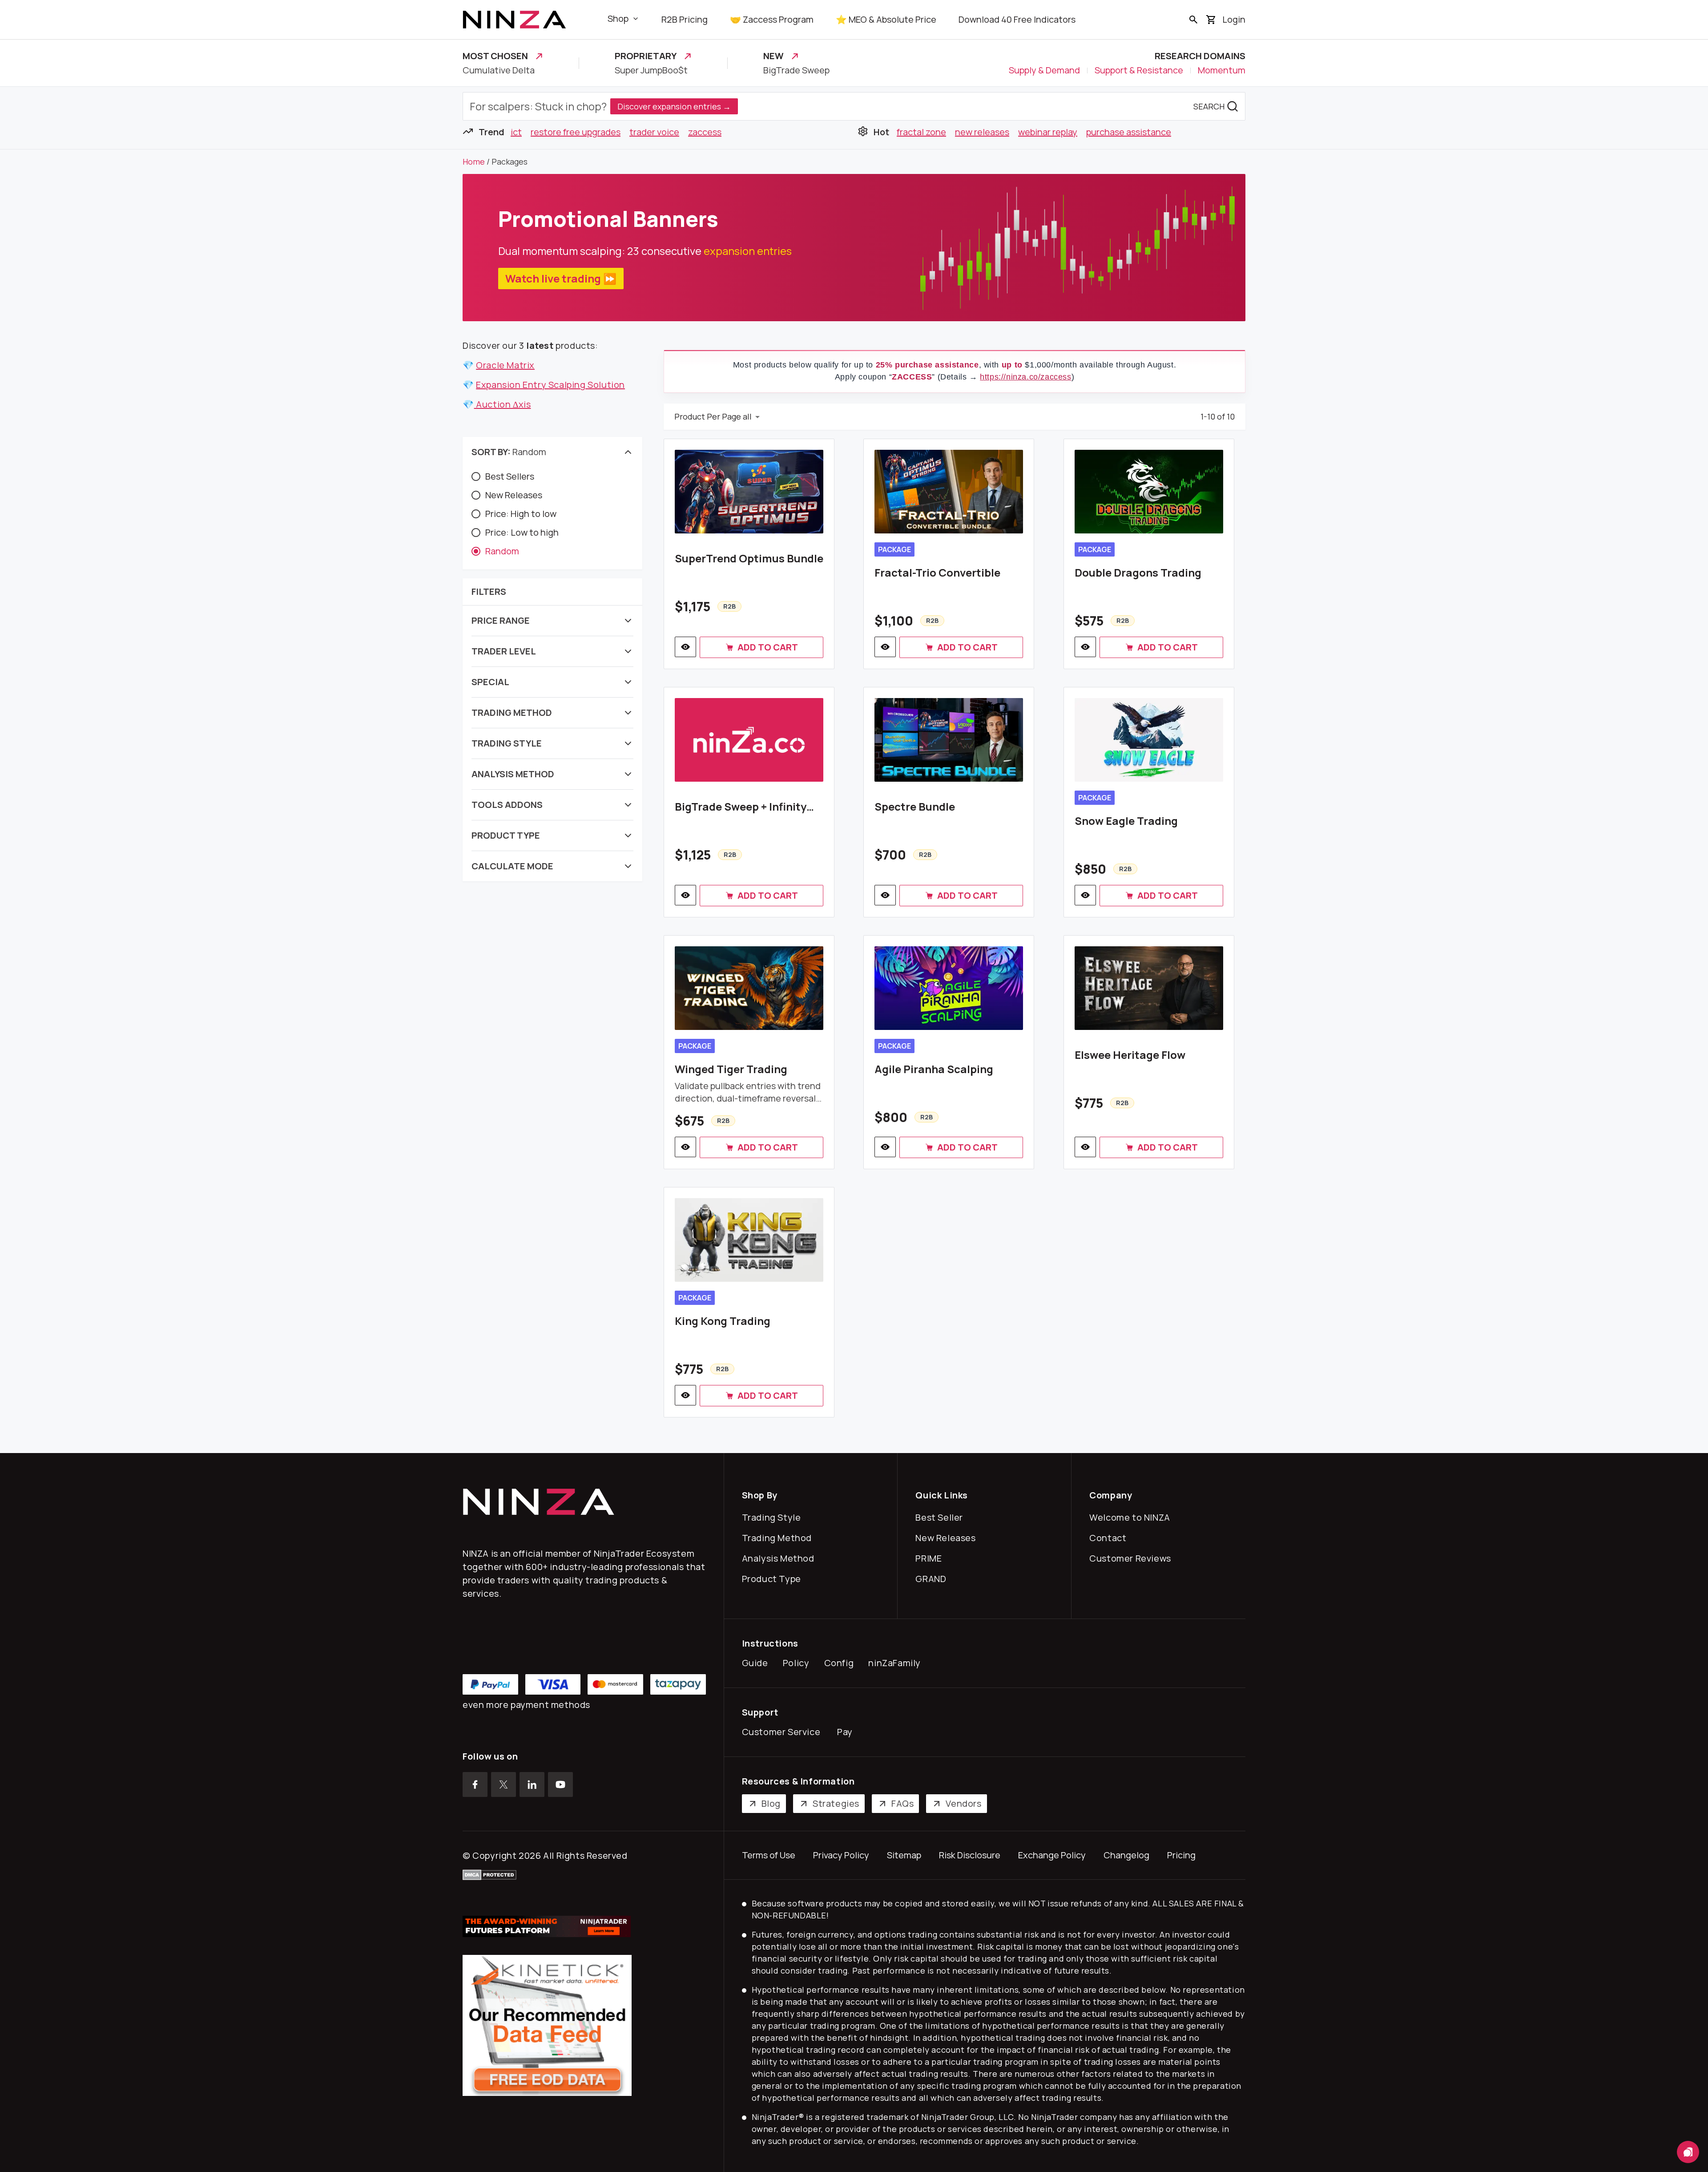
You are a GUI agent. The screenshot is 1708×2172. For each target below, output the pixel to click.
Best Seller (941, 1517)
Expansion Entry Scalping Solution (550, 385)
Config (841, 1663)
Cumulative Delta (499, 70)
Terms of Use (769, 1855)
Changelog (1126, 1855)
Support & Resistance (1139, 70)
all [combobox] (747, 416)
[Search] (1193, 20)
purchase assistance (1129, 132)
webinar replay (1048, 132)
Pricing (1181, 1855)
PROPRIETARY (646, 56)
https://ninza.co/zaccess (1025, 377)
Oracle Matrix (505, 365)
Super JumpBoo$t (651, 70)
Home (474, 161)
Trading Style (773, 1517)
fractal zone (921, 132)
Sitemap (904, 1855)
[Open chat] (1688, 2152)
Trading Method (779, 1538)
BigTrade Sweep (796, 70)
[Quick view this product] (685, 647)
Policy (798, 1663)
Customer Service (783, 1732)
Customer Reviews (1132, 1558)
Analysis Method (780, 1558)
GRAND (933, 1579)
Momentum (1222, 70)
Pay (847, 1732)
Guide (757, 1663)
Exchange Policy (1052, 1855)
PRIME (931, 1558)
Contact (1110, 1538)
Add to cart (768, 647)
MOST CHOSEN (495, 56)
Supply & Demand (1044, 70)
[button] (552, 452)
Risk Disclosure (970, 1855)
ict (516, 132)
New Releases (947, 1538)
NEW (773, 56)
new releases (982, 132)
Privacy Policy (841, 1855)
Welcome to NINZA (1132, 1517)
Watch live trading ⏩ (561, 278)
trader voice (654, 132)
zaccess (705, 132)
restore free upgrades (576, 132)
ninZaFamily (896, 1663)
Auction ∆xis (503, 404)
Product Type (773, 1579)
